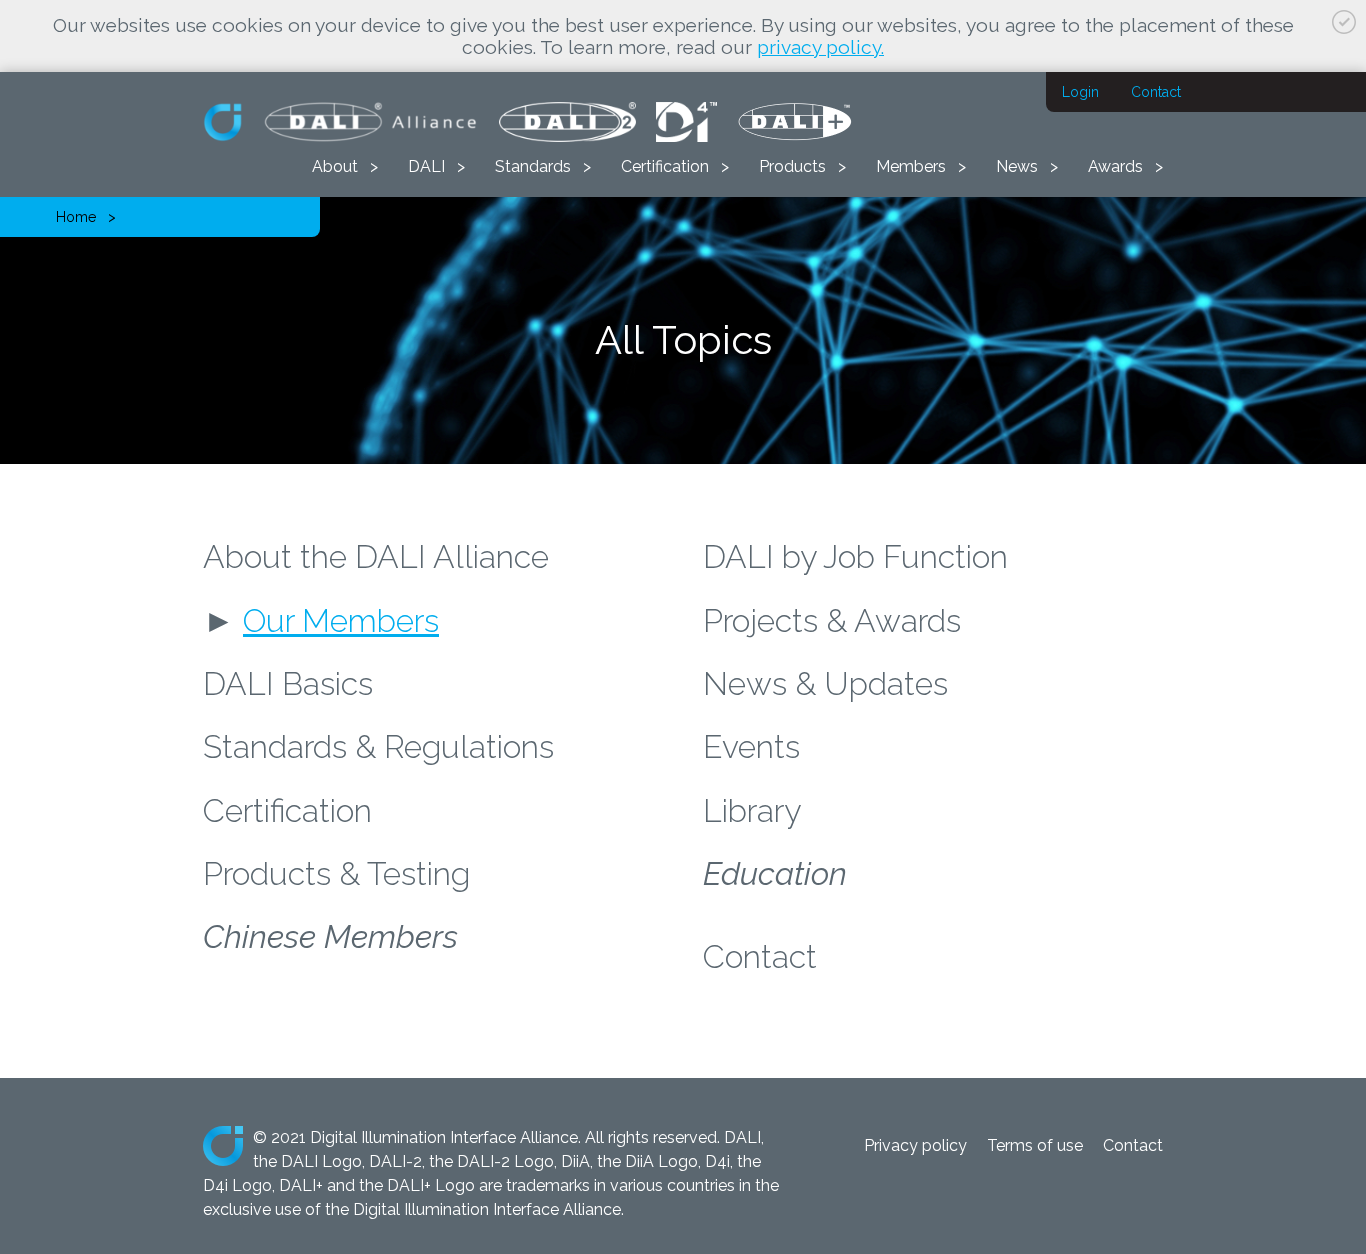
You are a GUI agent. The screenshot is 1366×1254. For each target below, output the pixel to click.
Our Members (341, 620)
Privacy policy (915, 1145)
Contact (1156, 92)
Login (1080, 92)
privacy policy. (820, 47)
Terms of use (1035, 1145)
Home (76, 217)
